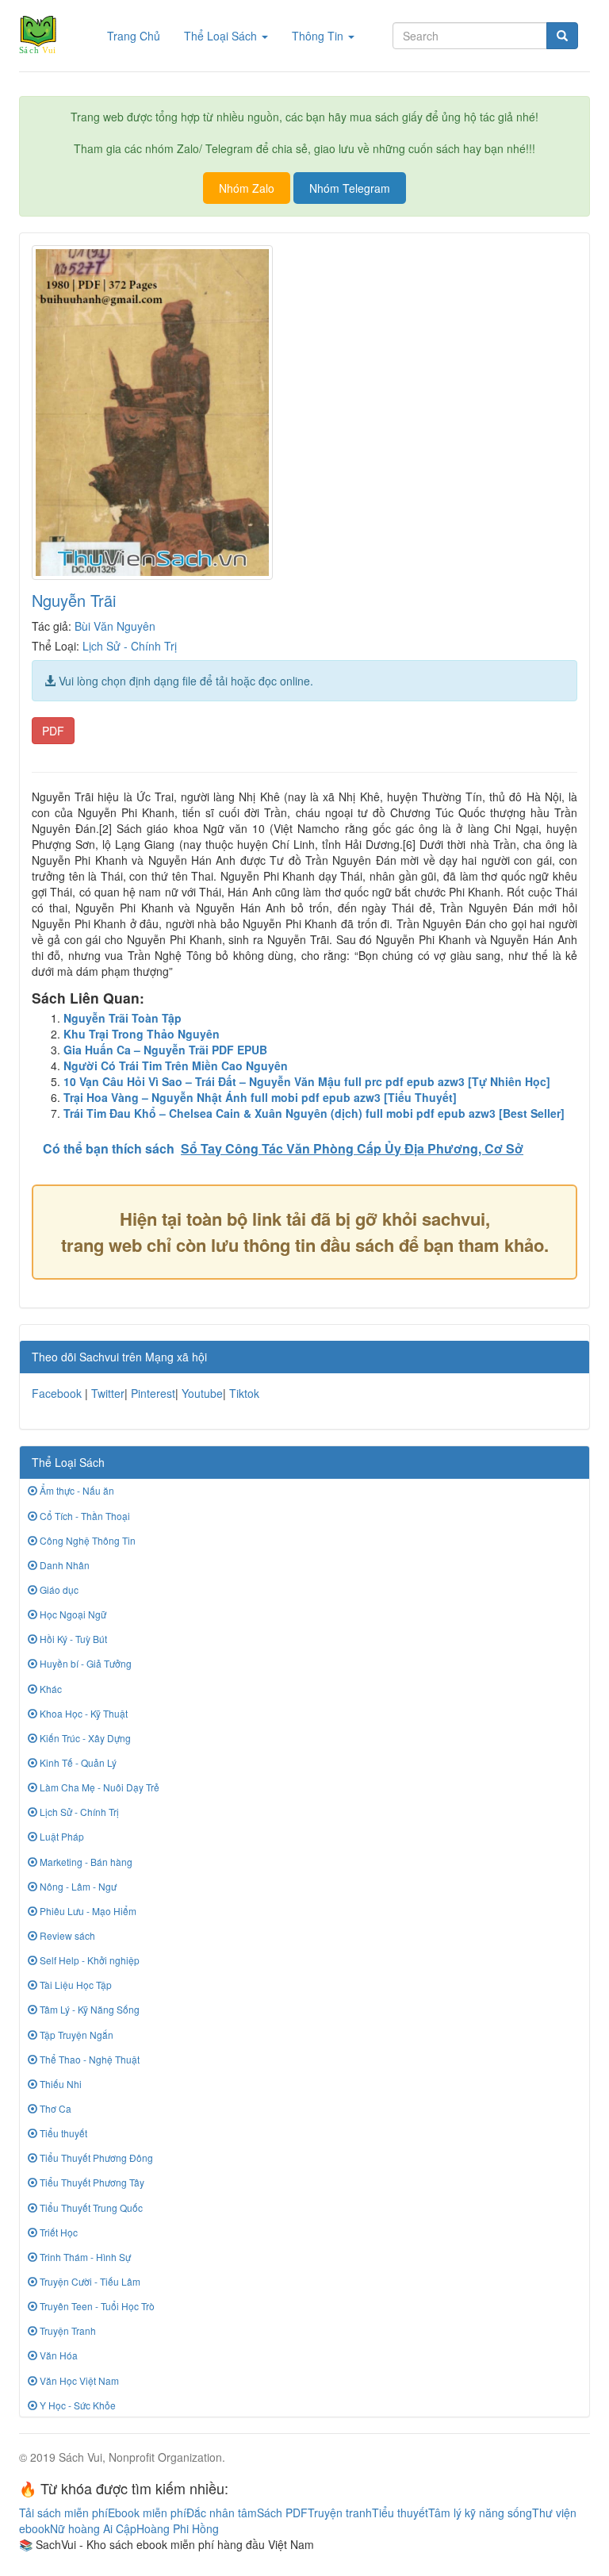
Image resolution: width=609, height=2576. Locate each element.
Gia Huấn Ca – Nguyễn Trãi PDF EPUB (165, 1050)
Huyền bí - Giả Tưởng (84, 1663)
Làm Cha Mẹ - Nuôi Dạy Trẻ (98, 1787)
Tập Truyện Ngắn (75, 2035)
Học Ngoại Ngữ (72, 1614)
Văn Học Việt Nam (78, 2380)
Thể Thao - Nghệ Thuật (88, 2059)
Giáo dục (58, 1589)
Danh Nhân (63, 1565)
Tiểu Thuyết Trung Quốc (90, 2207)
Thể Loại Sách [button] (222, 36)
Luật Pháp (61, 1836)
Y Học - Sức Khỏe (77, 2405)
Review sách (66, 1935)
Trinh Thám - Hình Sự (84, 2257)
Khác (50, 1689)
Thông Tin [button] (319, 36)
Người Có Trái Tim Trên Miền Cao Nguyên (176, 1065)
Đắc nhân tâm (222, 2513)
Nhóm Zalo (247, 188)
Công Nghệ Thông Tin (86, 1540)
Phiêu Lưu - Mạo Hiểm (87, 1911)
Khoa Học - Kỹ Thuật (82, 1713)
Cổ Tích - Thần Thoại (84, 1516)
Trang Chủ (140, 35)
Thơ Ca (54, 2108)
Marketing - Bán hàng (85, 1862)
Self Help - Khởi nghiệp (88, 1960)
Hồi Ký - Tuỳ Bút (72, 1639)
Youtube (202, 1393)
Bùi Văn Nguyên (115, 626)
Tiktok (244, 1393)
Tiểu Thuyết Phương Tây (91, 2182)
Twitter (108, 1393)
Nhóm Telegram (350, 188)
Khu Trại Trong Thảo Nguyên (142, 1034)
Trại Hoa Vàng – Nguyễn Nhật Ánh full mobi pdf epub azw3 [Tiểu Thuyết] (260, 1097)
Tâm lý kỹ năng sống (480, 2513)
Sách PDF (282, 2513)
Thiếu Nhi (59, 2084)
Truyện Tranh (67, 2330)
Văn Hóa (57, 2355)
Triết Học (57, 2232)
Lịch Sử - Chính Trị (130, 646)
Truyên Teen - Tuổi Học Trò (96, 2306)
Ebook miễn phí (147, 2513)
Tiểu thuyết (62, 2133)
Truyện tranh (340, 2513)
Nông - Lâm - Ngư (77, 1886)
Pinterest (153, 1393)
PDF (53, 731)
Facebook (57, 1393)
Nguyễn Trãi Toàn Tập (123, 1018)
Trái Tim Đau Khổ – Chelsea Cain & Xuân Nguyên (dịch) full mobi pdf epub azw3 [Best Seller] (314, 1113)
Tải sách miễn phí (63, 2513)
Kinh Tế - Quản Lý (77, 1762)
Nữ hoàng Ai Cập (93, 2528)
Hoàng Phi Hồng (178, 2528)
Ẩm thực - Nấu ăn (76, 1490)
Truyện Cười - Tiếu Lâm (89, 2281)
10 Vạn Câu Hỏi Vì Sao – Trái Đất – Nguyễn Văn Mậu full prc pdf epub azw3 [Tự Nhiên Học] (307, 1081)
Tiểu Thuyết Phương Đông (95, 2158)
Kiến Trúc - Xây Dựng (84, 1738)
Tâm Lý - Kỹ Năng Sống (88, 2009)
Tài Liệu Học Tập (75, 1985)
